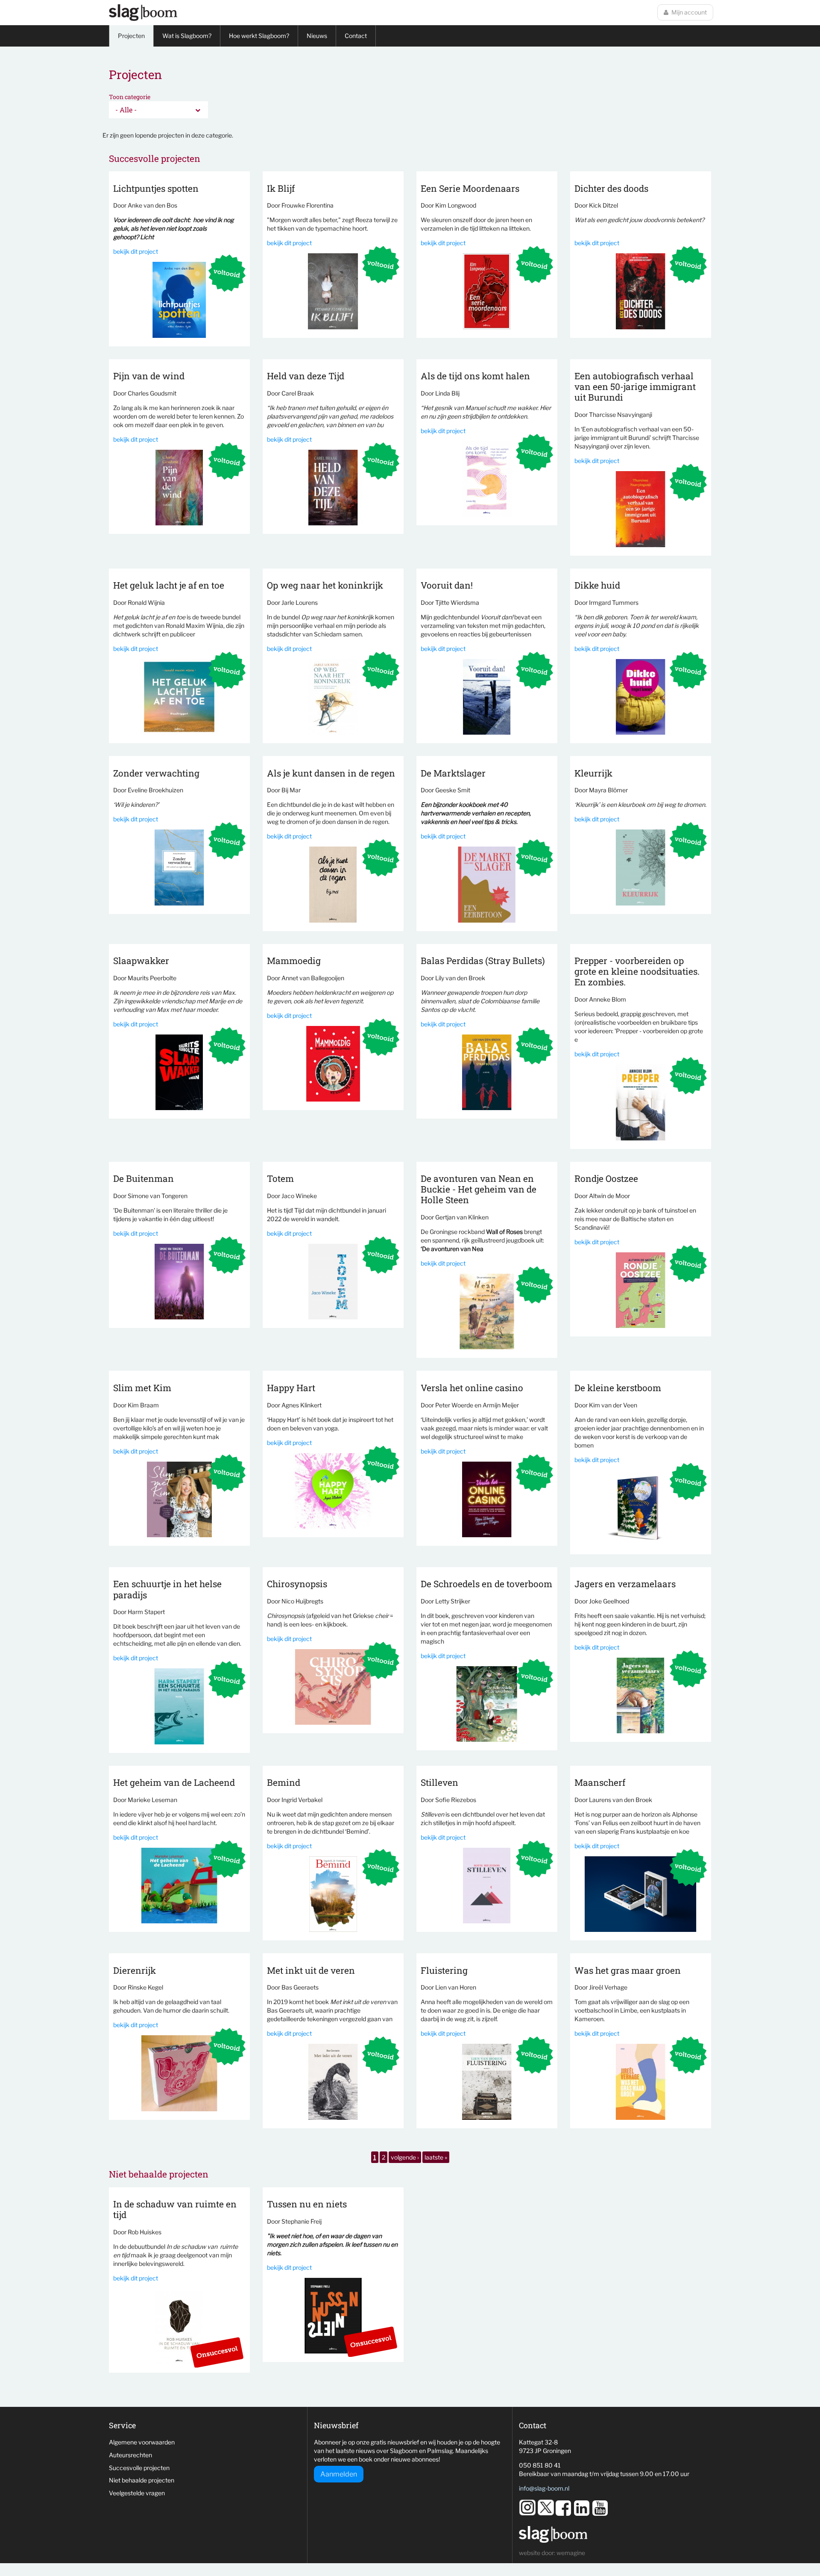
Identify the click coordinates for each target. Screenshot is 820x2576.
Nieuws (317, 36)
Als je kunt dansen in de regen (331, 773)
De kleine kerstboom (618, 1388)
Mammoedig (294, 961)
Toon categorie (130, 97)
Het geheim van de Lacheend (174, 1782)
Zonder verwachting (156, 773)
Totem (280, 1178)
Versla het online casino (472, 1388)
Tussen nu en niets (307, 2204)
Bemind (284, 1782)
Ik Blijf (281, 188)
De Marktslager (453, 773)
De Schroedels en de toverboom (486, 1584)
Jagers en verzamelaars (625, 1584)
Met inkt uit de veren (311, 1970)
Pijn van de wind (149, 376)
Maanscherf (600, 1782)
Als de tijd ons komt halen (475, 376)
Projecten (131, 36)
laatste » (436, 2157)
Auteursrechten (130, 2455)
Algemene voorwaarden (142, 2442)
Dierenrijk (135, 1970)
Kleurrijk (593, 773)
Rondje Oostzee (606, 1178)
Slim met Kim (142, 1388)
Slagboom (143, 13)
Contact (356, 36)
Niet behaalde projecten (142, 2480)
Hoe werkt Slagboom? (259, 36)
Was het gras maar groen (628, 1970)
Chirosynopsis (297, 1584)
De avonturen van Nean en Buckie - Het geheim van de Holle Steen (479, 1189)
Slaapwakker (141, 961)
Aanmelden (339, 2474)
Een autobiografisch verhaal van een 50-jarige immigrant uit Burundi (635, 387)
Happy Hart (291, 1388)
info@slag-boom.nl (544, 2488)
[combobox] (158, 110)
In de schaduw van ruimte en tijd (175, 2209)
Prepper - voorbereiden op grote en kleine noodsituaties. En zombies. (637, 971)
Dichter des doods (611, 188)
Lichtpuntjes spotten (156, 188)
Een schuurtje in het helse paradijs (167, 1589)
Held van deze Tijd (306, 376)
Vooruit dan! (447, 585)
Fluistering (444, 1970)
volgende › (405, 2157)
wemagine (571, 2553)
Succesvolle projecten (139, 2468)
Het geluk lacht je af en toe (169, 585)
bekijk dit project (136, 251)
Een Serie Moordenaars (470, 188)
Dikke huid (597, 585)
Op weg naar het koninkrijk (325, 585)
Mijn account (689, 12)
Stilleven (439, 1782)
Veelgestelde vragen (137, 2493)
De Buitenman (143, 1178)
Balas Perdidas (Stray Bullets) (483, 961)
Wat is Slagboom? (187, 36)
